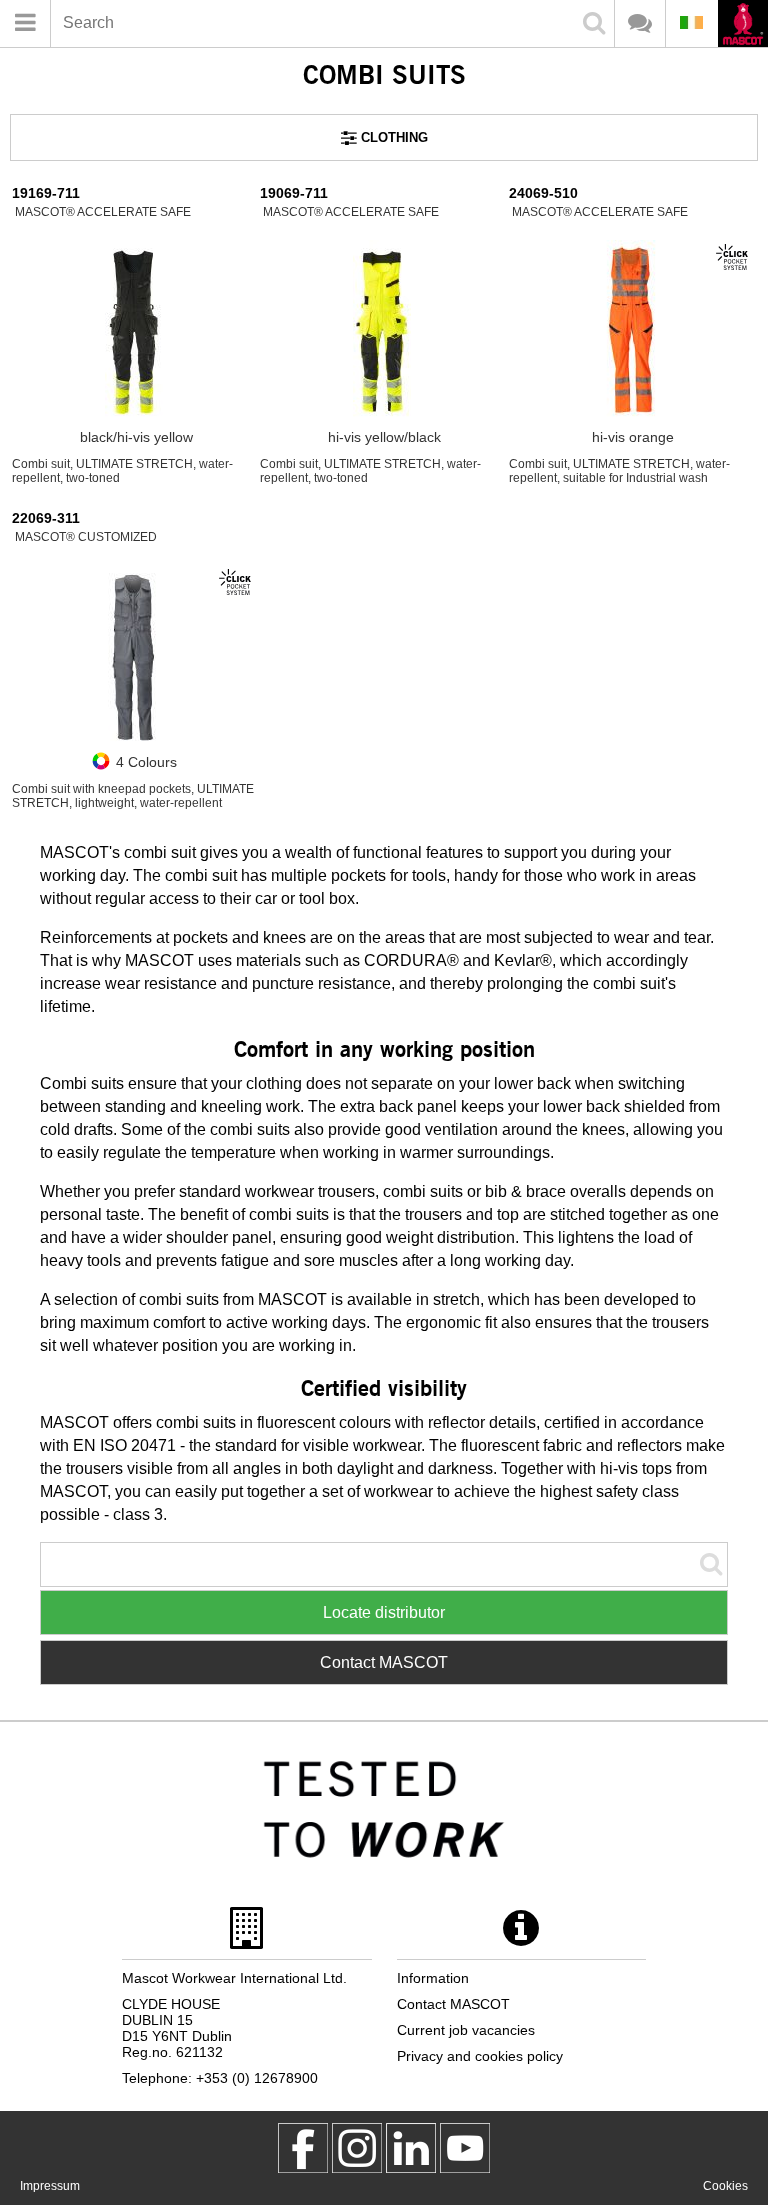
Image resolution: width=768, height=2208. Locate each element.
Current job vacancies (466, 2030)
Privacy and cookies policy (480, 2056)
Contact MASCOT (384, 1662)
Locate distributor (384, 1612)
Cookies (725, 2186)
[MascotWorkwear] (303, 2148)
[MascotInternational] (465, 2148)
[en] (742, 25)
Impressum (50, 2186)
